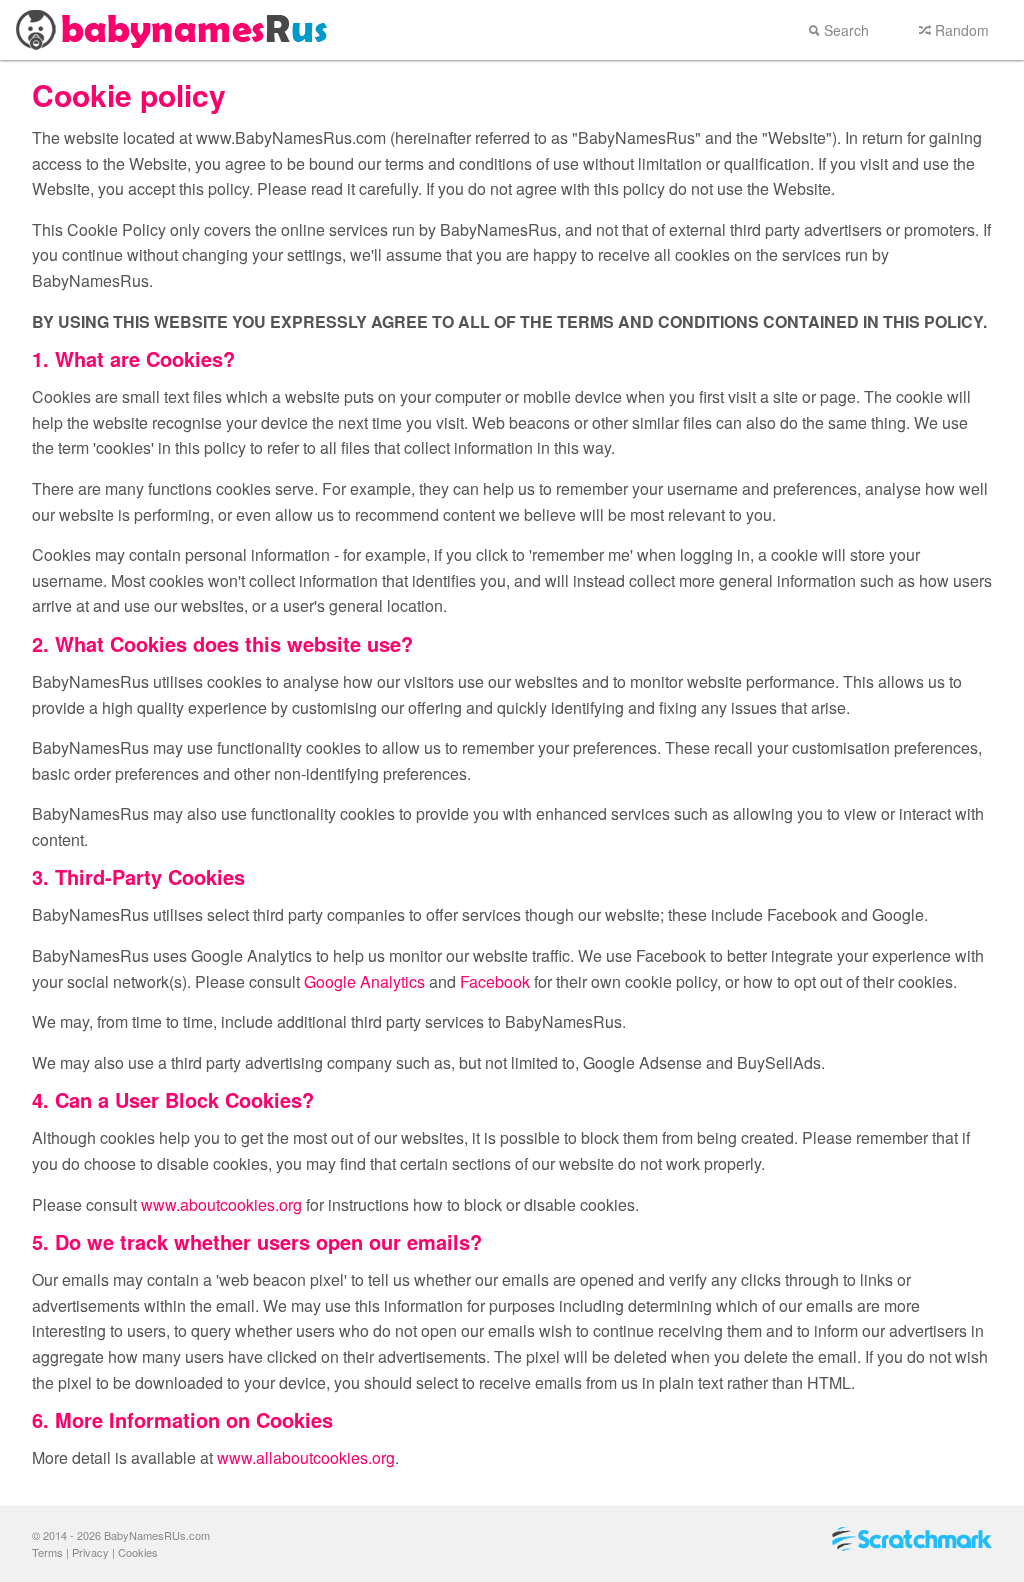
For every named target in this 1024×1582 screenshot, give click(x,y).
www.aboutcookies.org (221, 1204)
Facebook (495, 981)
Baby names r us (175, 30)
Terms (47, 1552)
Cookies (138, 1552)
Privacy (90, 1552)
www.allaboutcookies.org (306, 1457)
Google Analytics (364, 981)
